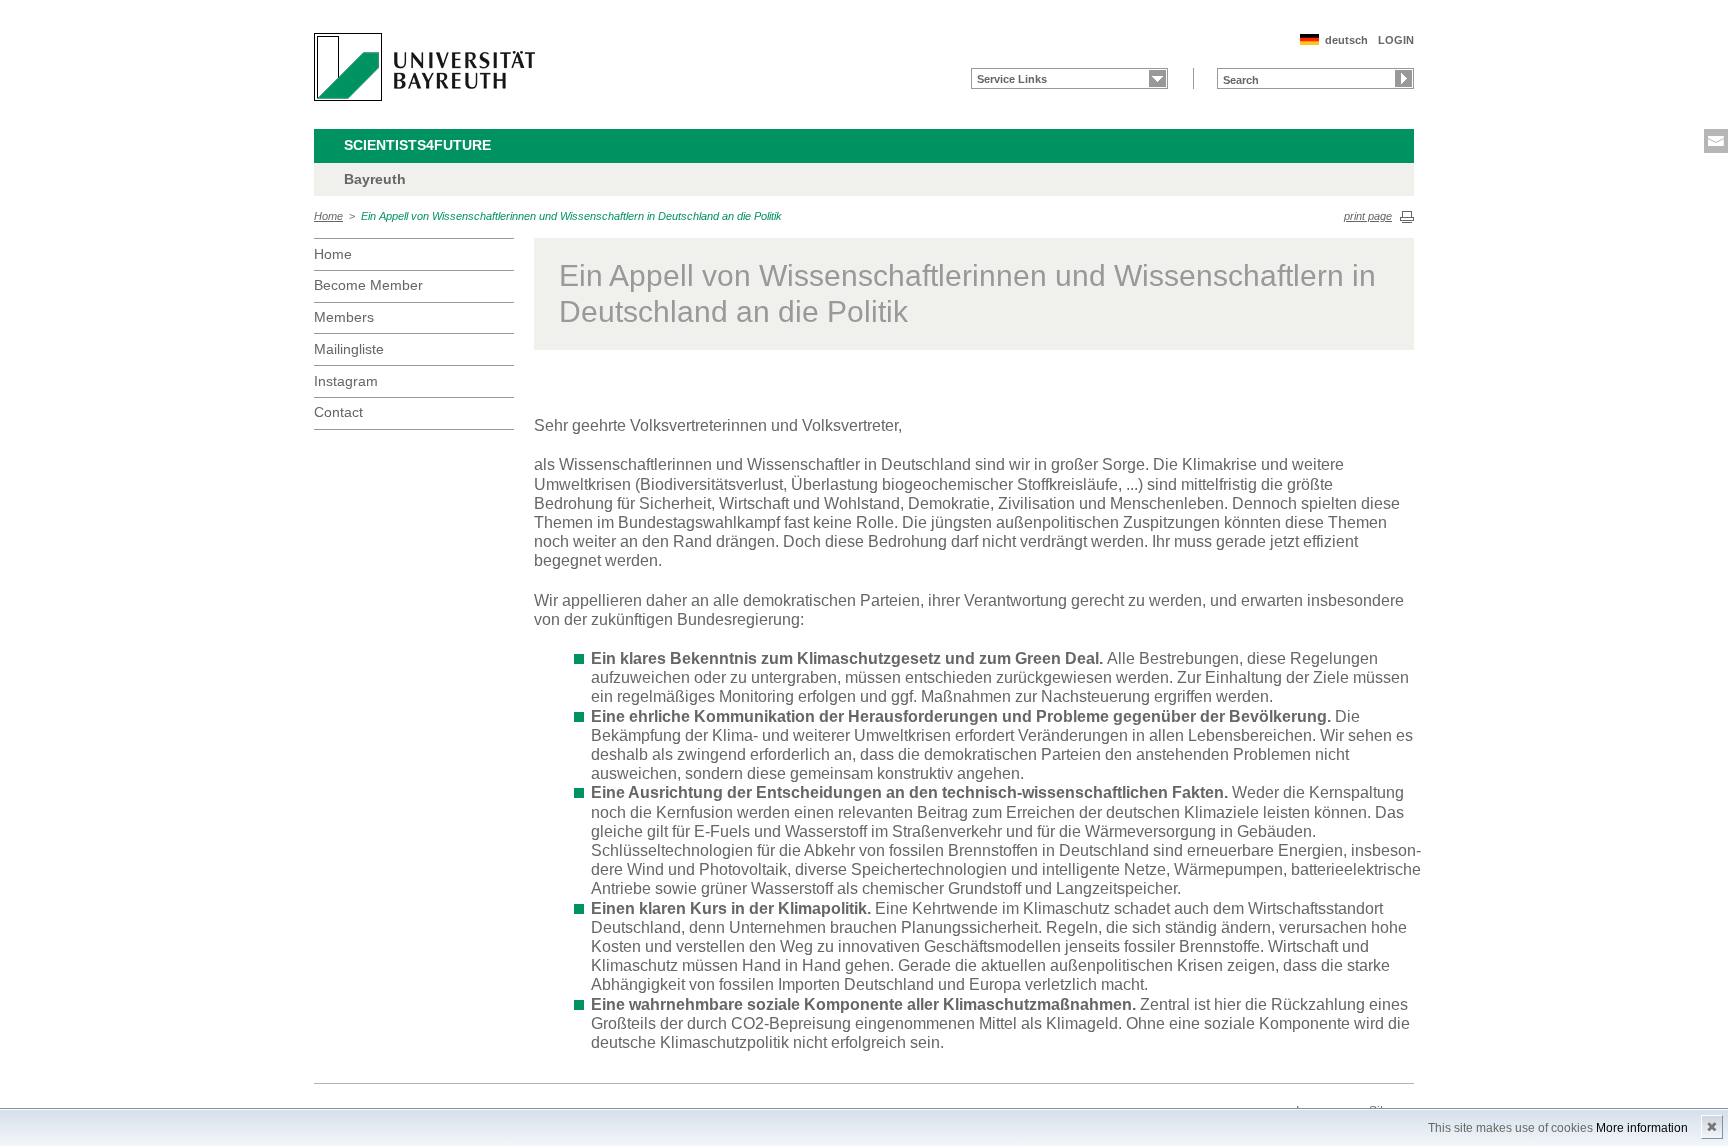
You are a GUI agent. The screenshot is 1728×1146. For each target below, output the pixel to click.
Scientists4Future (417, 145)
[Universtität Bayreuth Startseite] (424, 67)
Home (328, 216)
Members (344, 317)
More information (1642, 1128)
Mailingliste (349, 349)
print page (1368, 216)
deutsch (1346, 40)
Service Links (1012, 79)
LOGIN (1396, 40)
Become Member (368, 285)
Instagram (346, 381)
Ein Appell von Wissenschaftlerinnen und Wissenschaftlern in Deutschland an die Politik (571, 216)
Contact (338, 412)
